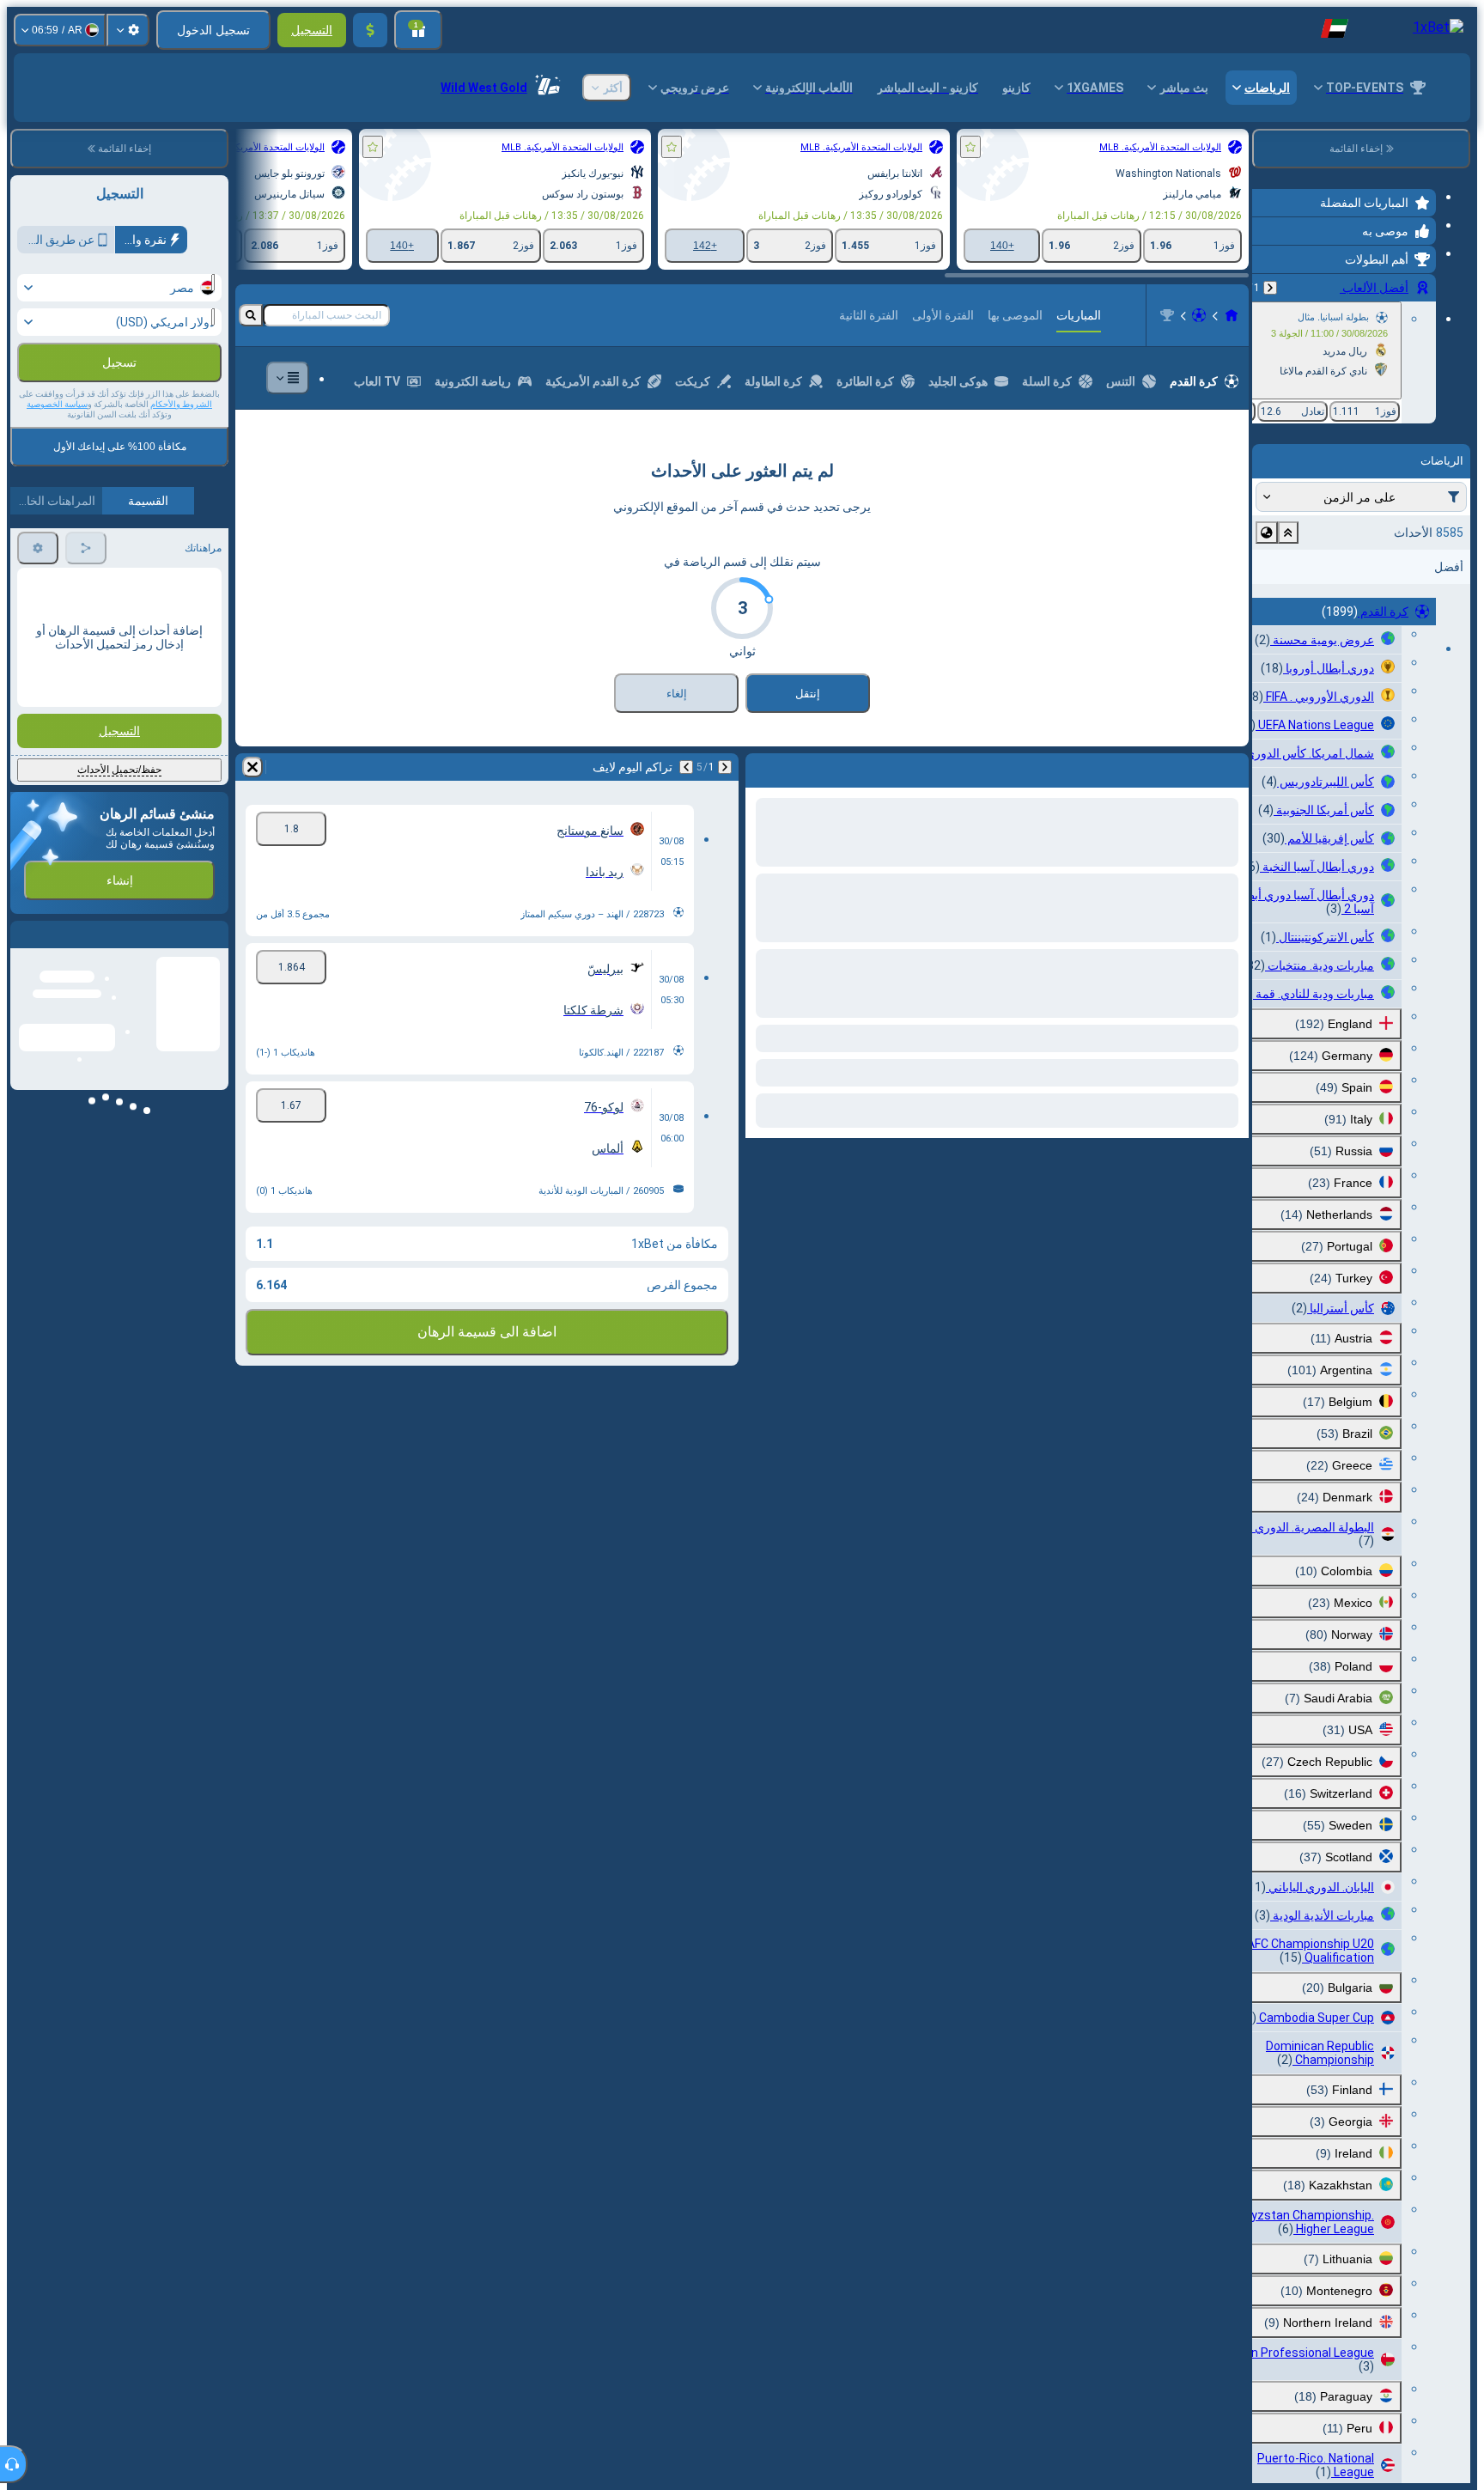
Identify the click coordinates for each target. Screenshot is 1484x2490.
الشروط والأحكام (181, 404)
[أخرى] (288, 457)
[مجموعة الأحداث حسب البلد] (1267, 533)
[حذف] (763, 846)
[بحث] (251, 394)
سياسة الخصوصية (57, 404)
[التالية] (1190, 846)
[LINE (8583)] (1232, 394)
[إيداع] (370, 30)
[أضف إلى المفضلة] (970, 147)
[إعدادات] (128, 30)
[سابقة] (1270, 288)
